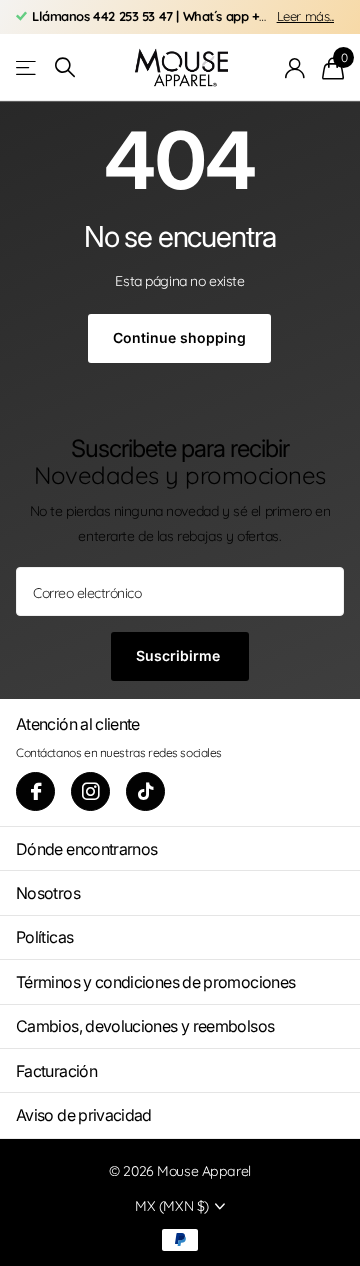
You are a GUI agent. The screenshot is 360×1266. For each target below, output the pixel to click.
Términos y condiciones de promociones (155, 982)
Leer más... (305, 16)
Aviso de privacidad (84, 1115)
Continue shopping (179, 337)
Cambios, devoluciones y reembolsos (145, 1026)
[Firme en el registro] (295, 68)
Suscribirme (180, 655)
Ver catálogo (27, 67)
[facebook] (35, 791)
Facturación (56, 1071)
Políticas (44, 937)
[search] (65, 67)
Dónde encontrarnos (86, 849)
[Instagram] (90, 791)
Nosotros (48, 893)
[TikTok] (145, 791)
